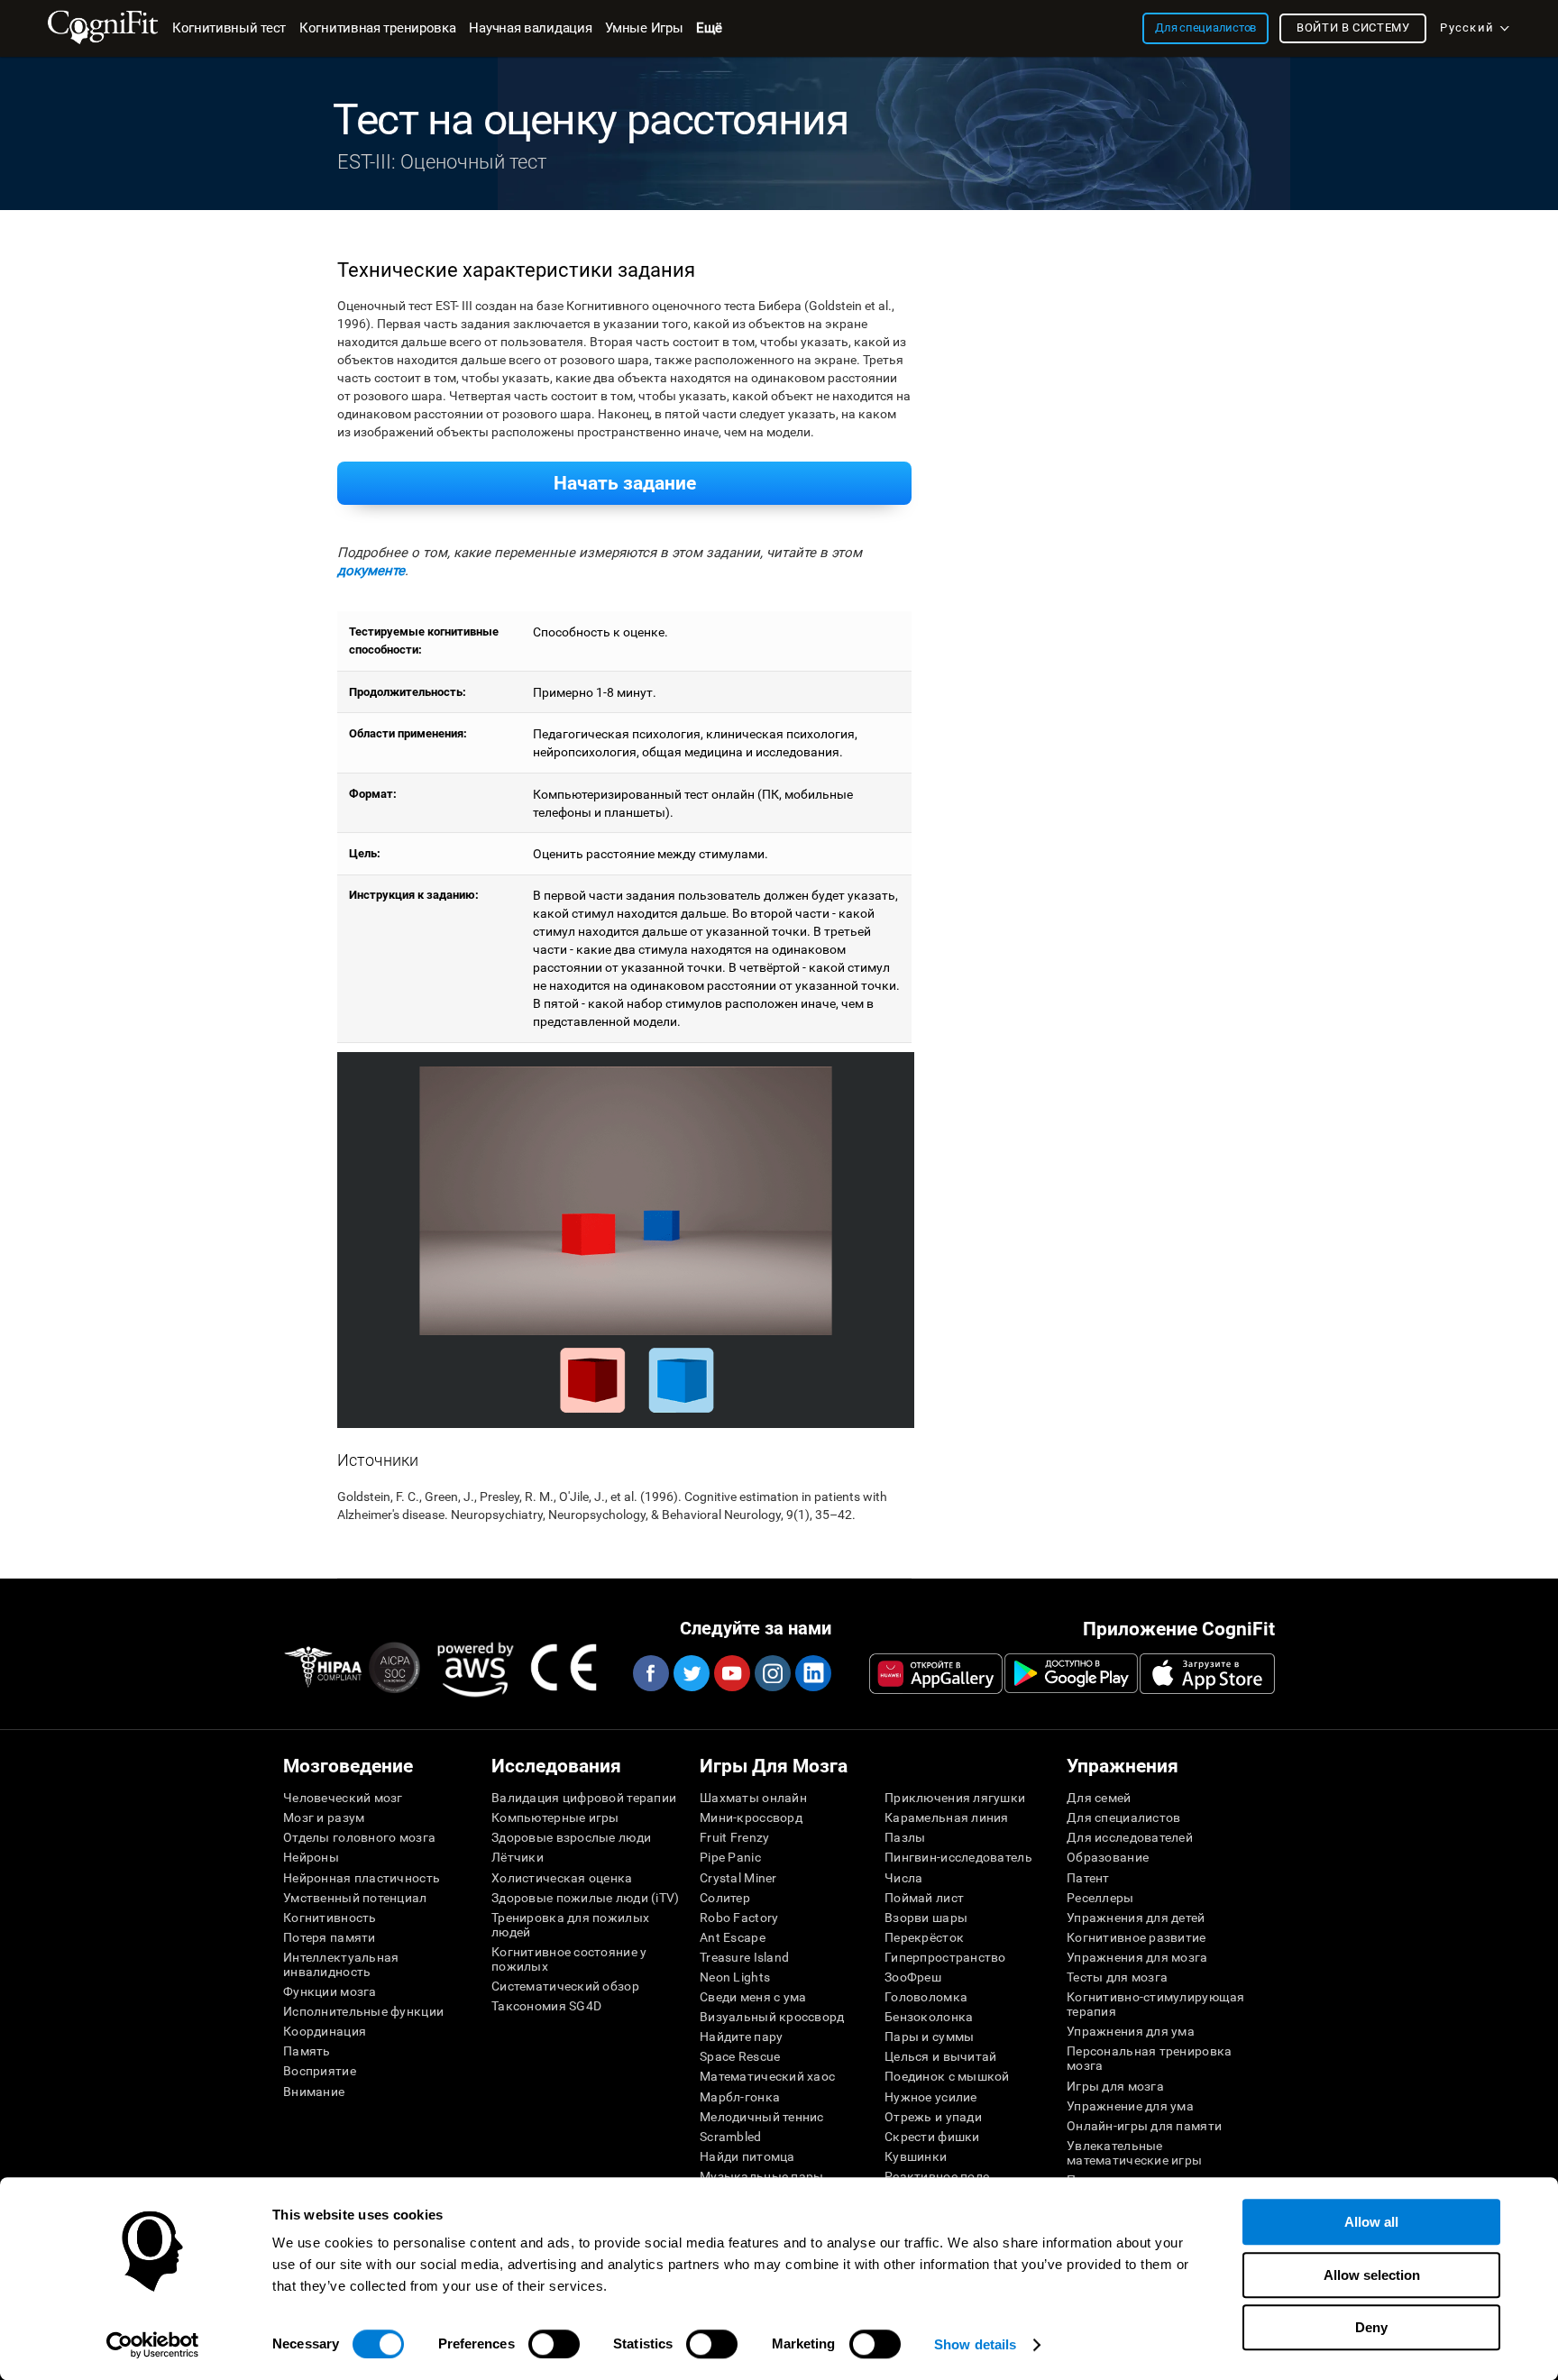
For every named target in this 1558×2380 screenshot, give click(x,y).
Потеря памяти (330, 1937)
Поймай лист (924, 1898)
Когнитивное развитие (1136, 1937)
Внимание (314, 2092)
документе (371, 571)
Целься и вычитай (940, 2056)
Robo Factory (739, 1918)
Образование (1108, 1857)
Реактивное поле (937, 2176)
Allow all (1371, 2222)
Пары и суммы (929, 2037)
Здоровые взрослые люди (571, 1837)
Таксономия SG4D (546, 2006)
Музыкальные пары (761, 2176)
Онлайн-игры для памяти (1144, 2126)
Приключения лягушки (955, 1798)
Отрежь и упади (933, 2117)
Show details (975, 2344)
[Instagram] (772, 1673)
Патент (1088, 1878)
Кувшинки (916, 2156)
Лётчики (518, 1857)
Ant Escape (733, 1937)
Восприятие (320, 2071)
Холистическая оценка (562, 1878)
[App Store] (1207, 1673)
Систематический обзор (565, 1986)
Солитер (725, 1898)
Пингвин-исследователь (958, 1857)
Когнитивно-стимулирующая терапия (1156, 2004)
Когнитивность (330, 1918)
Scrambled (731, 2137)
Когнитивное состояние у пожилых (569, 1959)
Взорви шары (926, 1918)
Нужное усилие (931, 2097)
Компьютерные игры (555, 1817)
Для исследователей (1130, 1837)
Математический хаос (767, 2076)
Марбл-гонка (740, 2097)
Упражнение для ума (1130, 2106)
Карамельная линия (947, 1817)
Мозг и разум (324, 1817)
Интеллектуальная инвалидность (341, 1964)
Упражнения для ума (1131, 2031)
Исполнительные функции (363, 2011)
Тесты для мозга (1117, 1977)
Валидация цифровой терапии (584, 1798)
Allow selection (1372, 2275)
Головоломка (926, 1997)
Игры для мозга (1115, 2086)
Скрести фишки (932, 2137)
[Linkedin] (812, 1673)
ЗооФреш (913, 1977)
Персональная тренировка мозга (1149, 2058)
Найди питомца (747, 2156)
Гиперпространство (945, 1957)
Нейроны (311, 1857)
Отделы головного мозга (359, 1837)
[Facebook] (650, 1673)
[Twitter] (691, 1673)
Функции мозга (330, 1991)
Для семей (1099, 1798)
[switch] (554, 2344)
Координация (325, 2031)
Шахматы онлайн (753, 1798)
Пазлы (905, 1837)
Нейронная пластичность (362, 1878)
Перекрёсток (924, 1937)
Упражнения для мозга (1137, 1957)
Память (307, 2051)
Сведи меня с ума (753, 1997)
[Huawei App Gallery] (936, 1673)
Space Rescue (740, 2056)
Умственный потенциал (355, 1898)
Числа (903, 1878)
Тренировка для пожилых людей (570, 1925)
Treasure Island (744, 1957)
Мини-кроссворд (751, 1817)
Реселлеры (1100, 1898)
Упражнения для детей (1136, 1918)
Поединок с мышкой (947, 2076)
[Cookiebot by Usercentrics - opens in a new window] (153, 2345)
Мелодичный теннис (762, 2117)
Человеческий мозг (343, 1798)
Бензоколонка (929, 2017)
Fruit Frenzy (734, 1837)
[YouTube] (731, 1673)
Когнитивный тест (229, 28)
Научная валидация (530, 28)
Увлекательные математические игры (1134, 2153)
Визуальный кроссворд (772, 2017)
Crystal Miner (738, 1878)
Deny (1371, 2327)
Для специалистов (1123, 1817)
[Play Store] (1071, 1673)
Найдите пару (741, 2037)
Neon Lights (735, 1977)
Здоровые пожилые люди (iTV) (586, 1898)
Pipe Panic (730, 1857)
